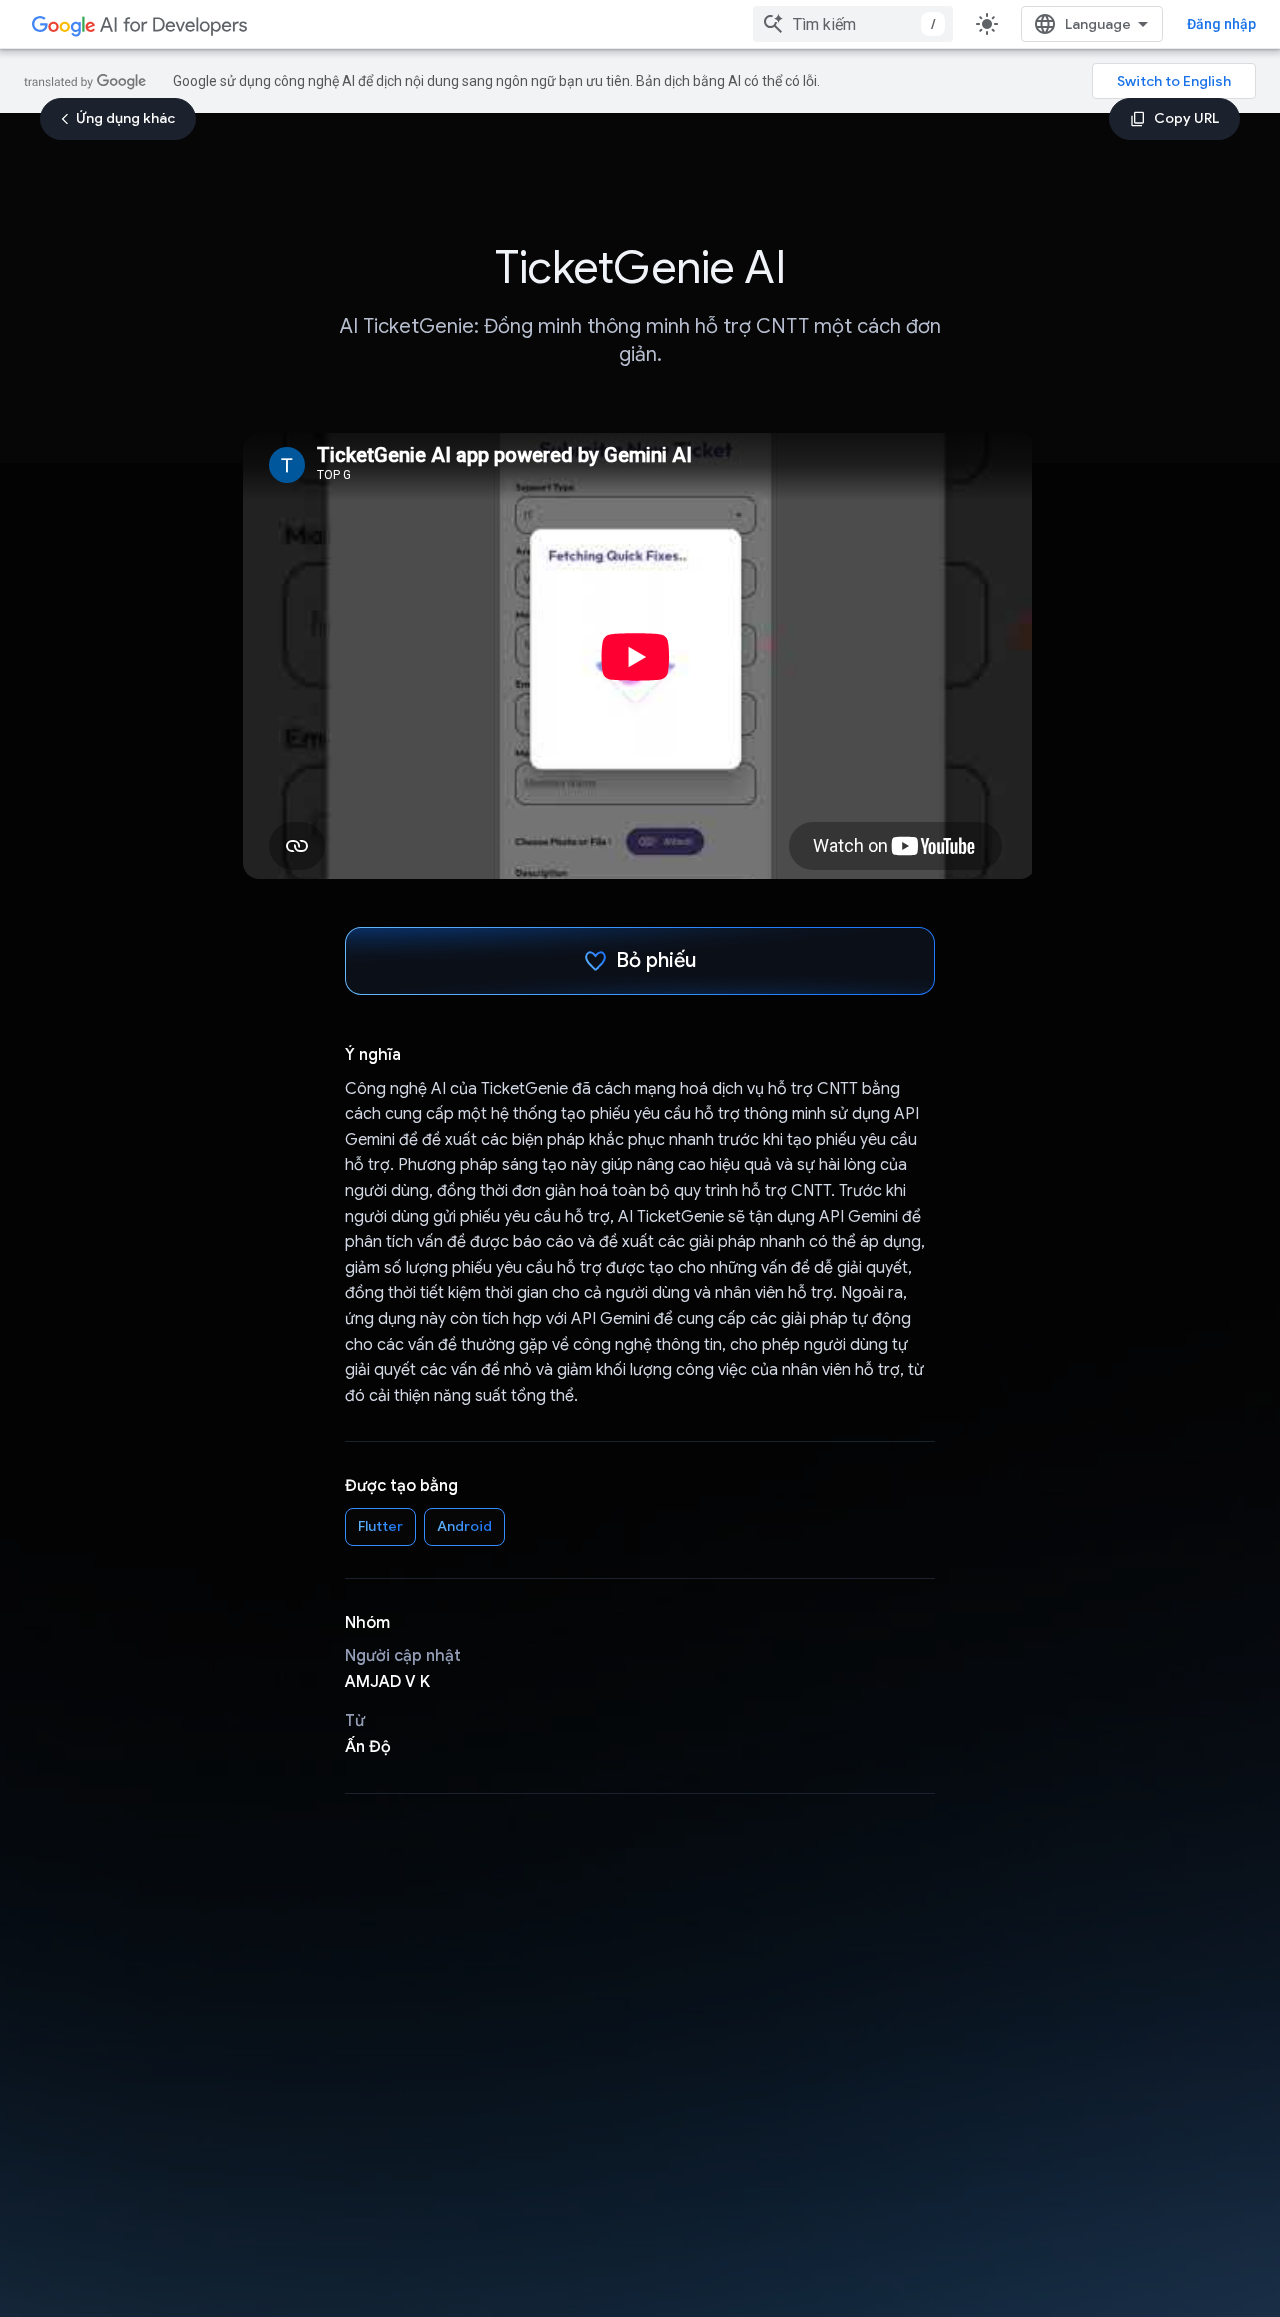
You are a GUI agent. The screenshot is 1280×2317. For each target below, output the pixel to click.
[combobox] (853, 24)
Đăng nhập (1221, 24)
